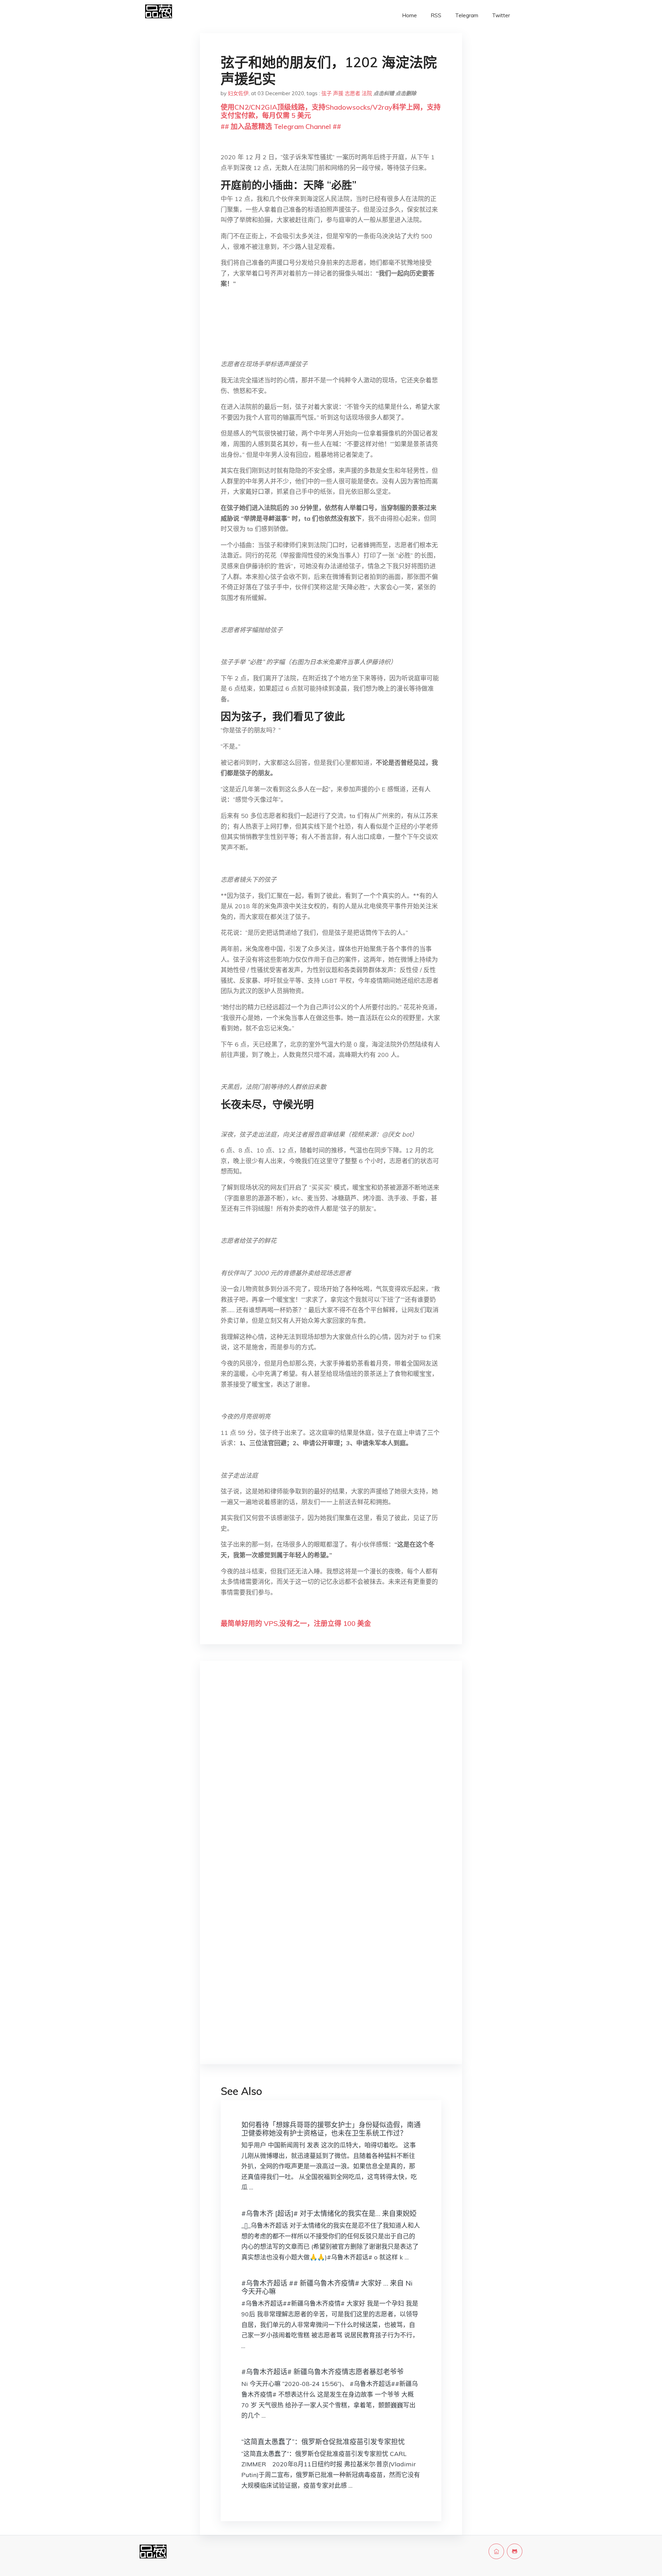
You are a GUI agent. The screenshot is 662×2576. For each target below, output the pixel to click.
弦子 (327, 93)
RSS (436, 15)
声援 (338, 93)
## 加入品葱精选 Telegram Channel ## (281, 126)
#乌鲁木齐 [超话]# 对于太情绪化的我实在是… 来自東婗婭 (329, 2213)
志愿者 (353, 93)
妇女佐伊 (238, 93)
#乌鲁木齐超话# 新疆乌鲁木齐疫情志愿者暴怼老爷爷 (323, 2372)
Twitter (501, 15)
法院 (367, 93)
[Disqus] (331, 1776)
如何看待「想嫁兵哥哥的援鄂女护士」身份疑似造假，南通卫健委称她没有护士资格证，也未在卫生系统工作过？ (331, 2129)
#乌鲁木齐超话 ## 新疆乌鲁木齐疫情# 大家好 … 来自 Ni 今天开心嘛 (327, 2287)
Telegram (467, 15)
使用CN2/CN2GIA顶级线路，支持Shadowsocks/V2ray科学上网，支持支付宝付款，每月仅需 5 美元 (331, 111)
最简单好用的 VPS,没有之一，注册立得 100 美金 (296, 1623)
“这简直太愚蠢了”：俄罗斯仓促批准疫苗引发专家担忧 (323, 2442)
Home (409, 15)
